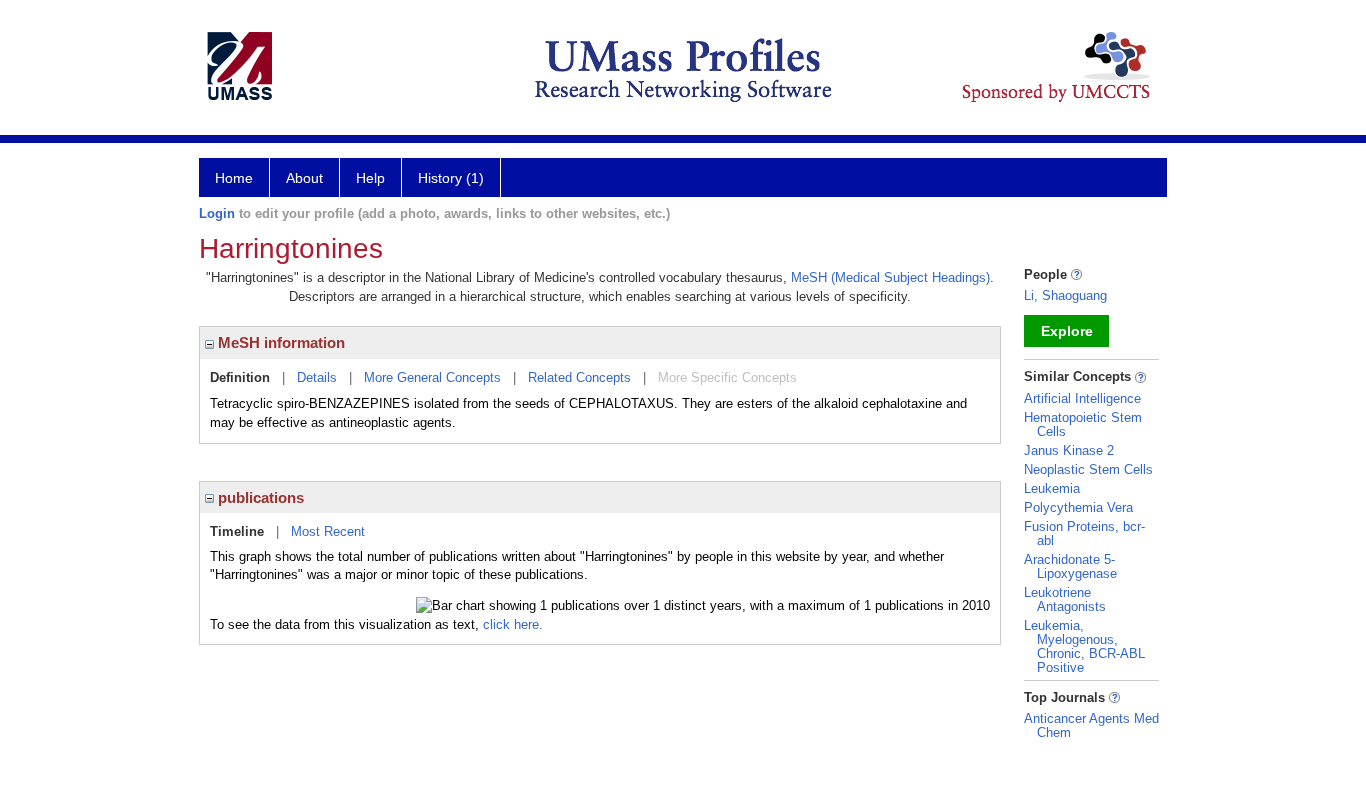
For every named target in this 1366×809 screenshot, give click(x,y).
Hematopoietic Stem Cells (1083, 424)
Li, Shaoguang (1065, 295)
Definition (240, 377)
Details (317, 377)
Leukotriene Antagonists (1065, 599)
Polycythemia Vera (1078, 507)
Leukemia (1052, 488)
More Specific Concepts (727, 377)
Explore (1067, 331)
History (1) (451, 178)
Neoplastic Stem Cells (1088, 469)
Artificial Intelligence (1082, 398)
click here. (513, 624)
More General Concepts (432, 377)
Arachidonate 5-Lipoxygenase (1070, 566)
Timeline (237, 531)
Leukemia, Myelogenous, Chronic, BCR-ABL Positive (1084, 646)
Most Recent (328, 531)
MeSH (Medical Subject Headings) (890, 277)
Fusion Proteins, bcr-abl (1084, 533)
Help (370, 178)
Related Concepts (579, 377)
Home (234, 178)
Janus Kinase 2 (1069, 450)
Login (217, 213)
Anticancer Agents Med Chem (1091, 725)
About (304, 178)
